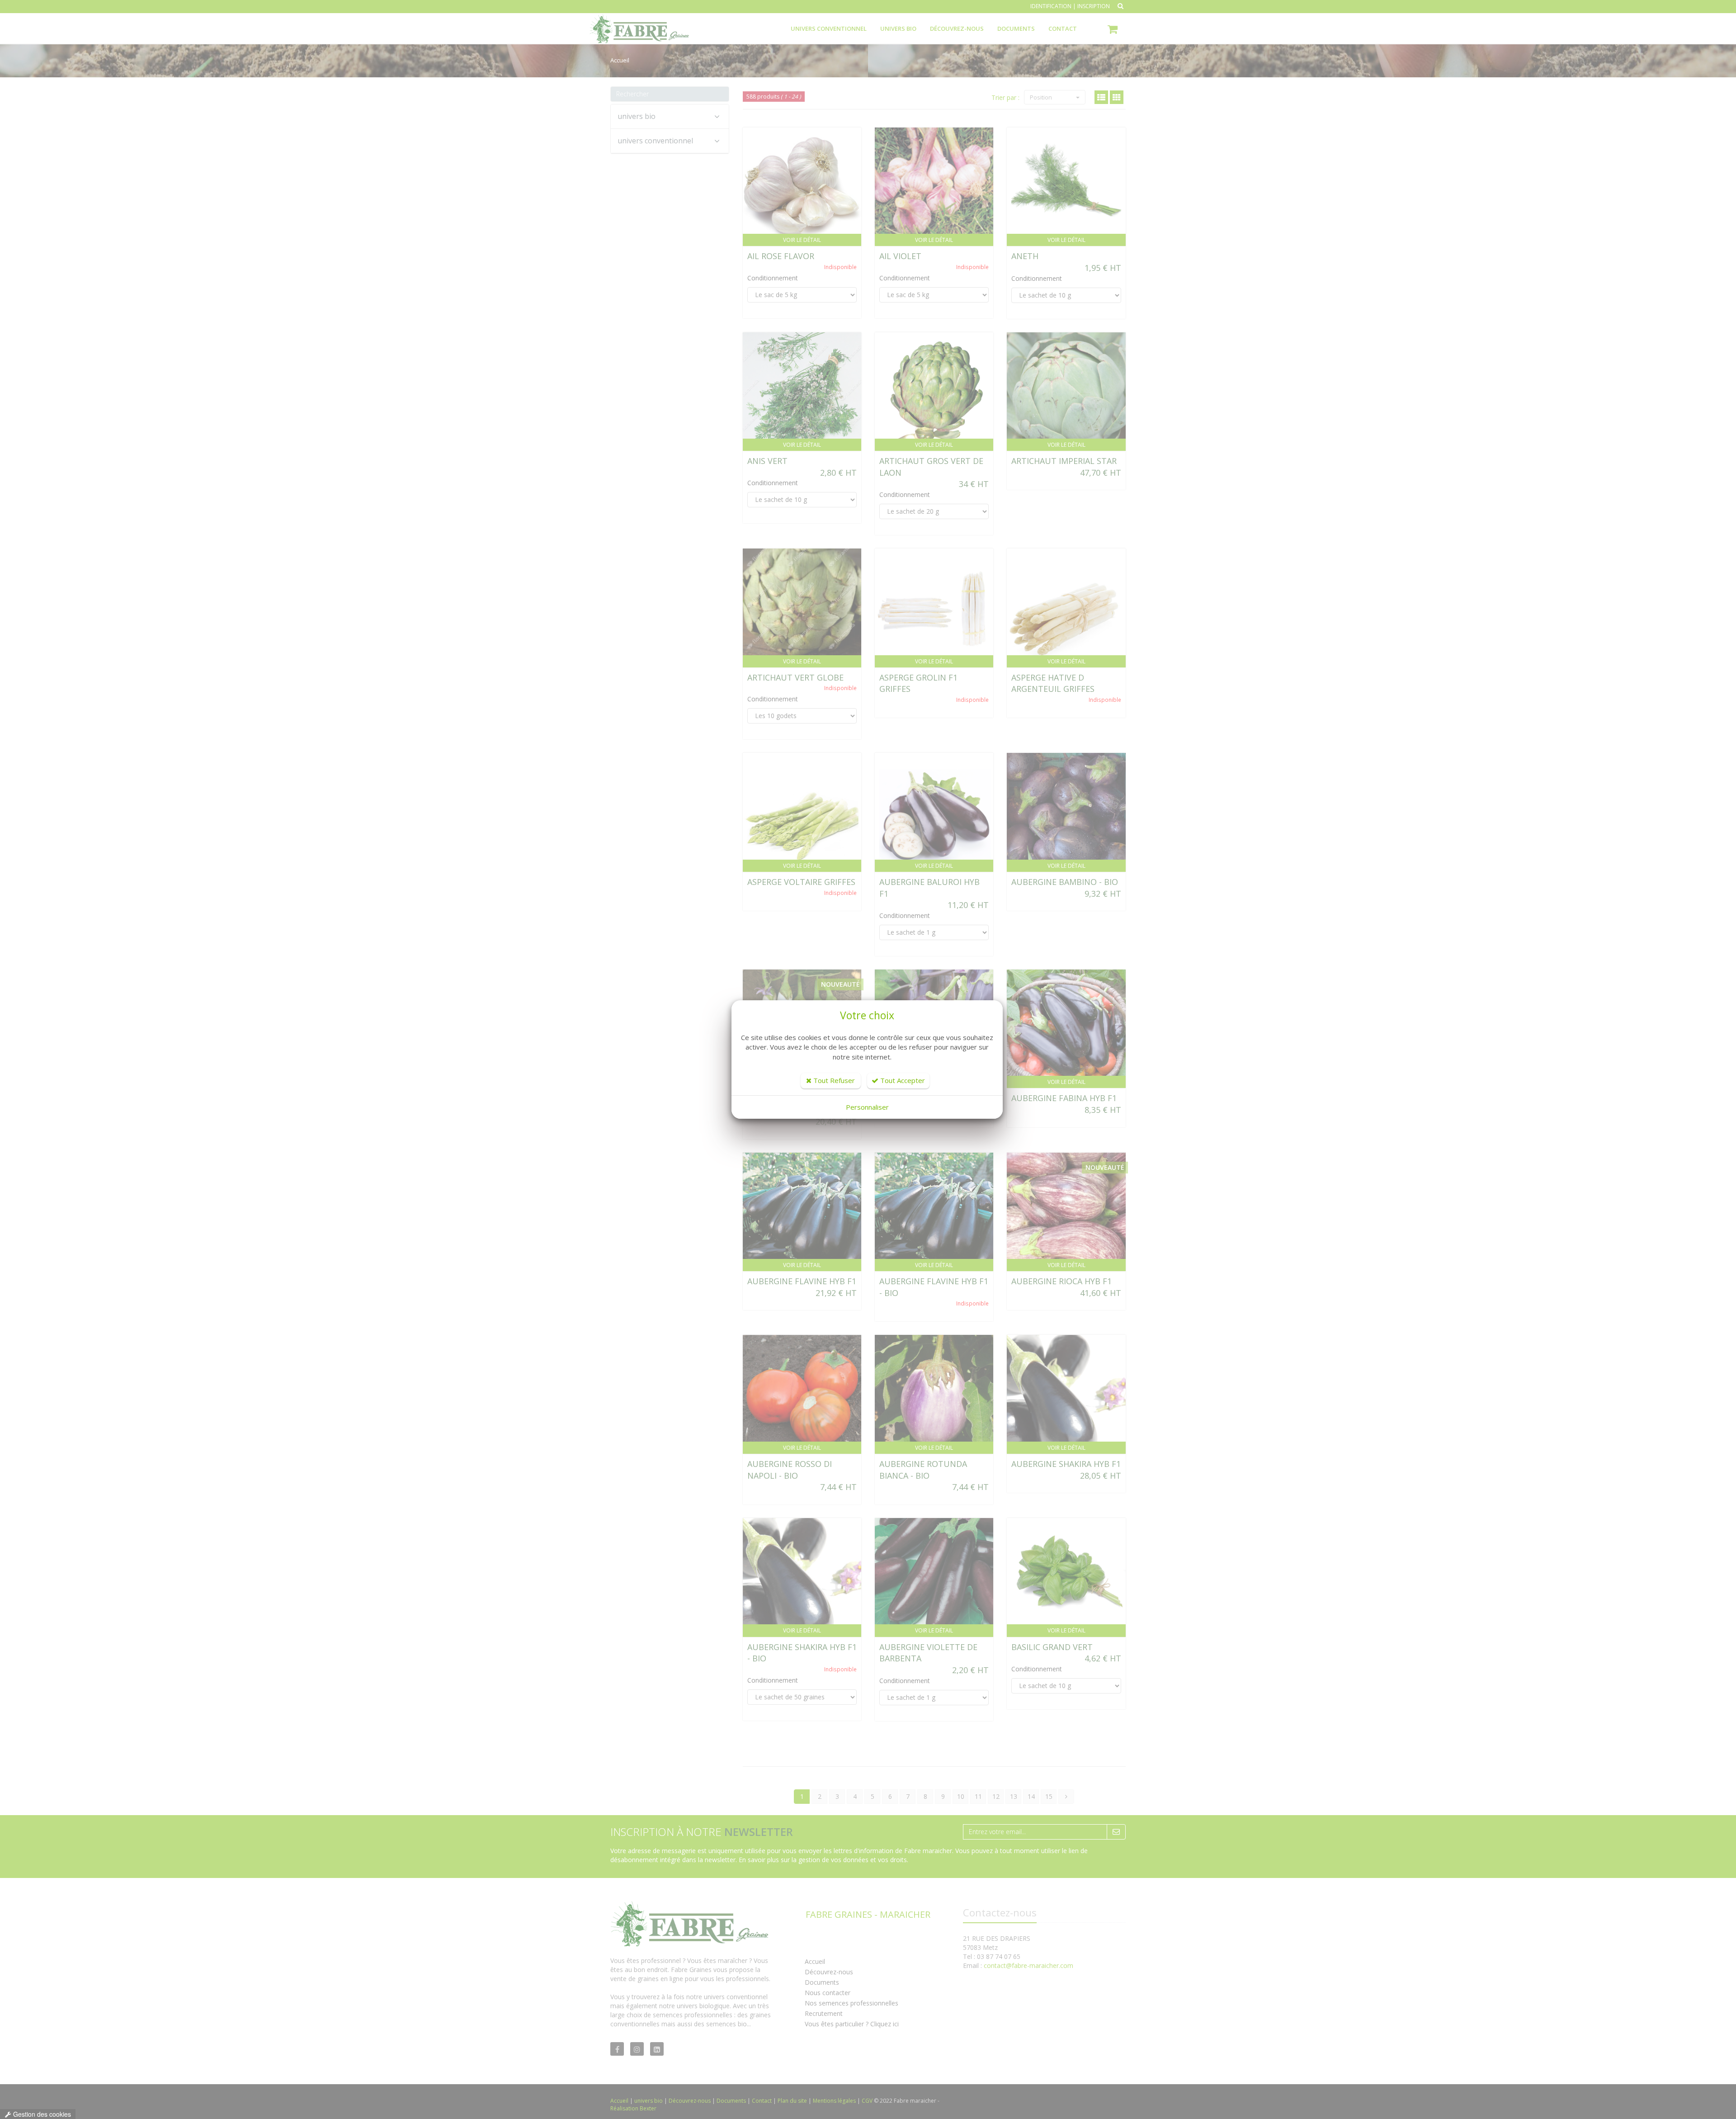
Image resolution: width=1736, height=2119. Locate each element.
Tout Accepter (902, 1080)
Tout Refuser (833, 1080)
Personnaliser (867, 1107)
